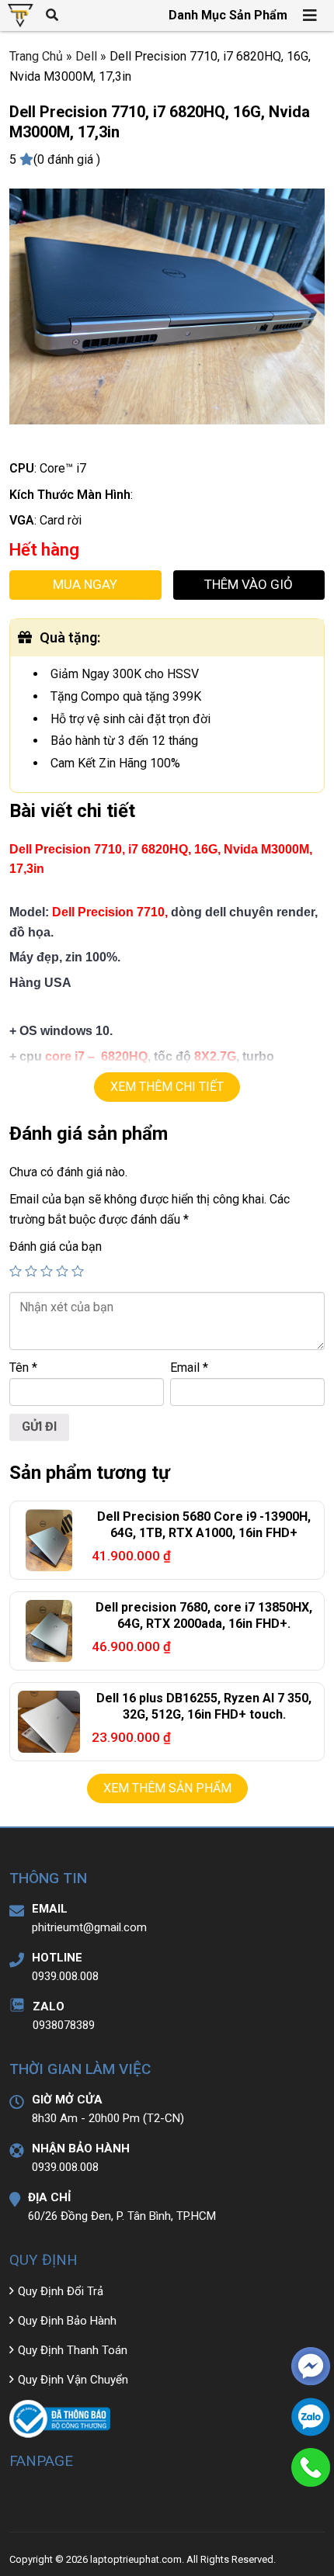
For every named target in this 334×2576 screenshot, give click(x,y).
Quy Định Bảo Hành (67, 2321)
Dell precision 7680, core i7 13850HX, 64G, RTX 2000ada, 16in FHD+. (204, 1615)
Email (189, 1368)
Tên (23, 1368)
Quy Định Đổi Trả (61, 2291)
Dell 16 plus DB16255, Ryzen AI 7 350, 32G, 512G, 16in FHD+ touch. (204, 1706)
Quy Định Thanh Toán (73, 2350)
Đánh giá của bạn (56, 1246)
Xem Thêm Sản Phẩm (167, 1788)
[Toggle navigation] (311, 16)
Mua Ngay (85, 584)
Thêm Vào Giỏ (249, 584)
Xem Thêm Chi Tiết (167, 1087)
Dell (86, 56)
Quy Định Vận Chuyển (73, 2380)
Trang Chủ (36, 56)
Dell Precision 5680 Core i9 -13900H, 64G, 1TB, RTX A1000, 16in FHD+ (204, 1525)
